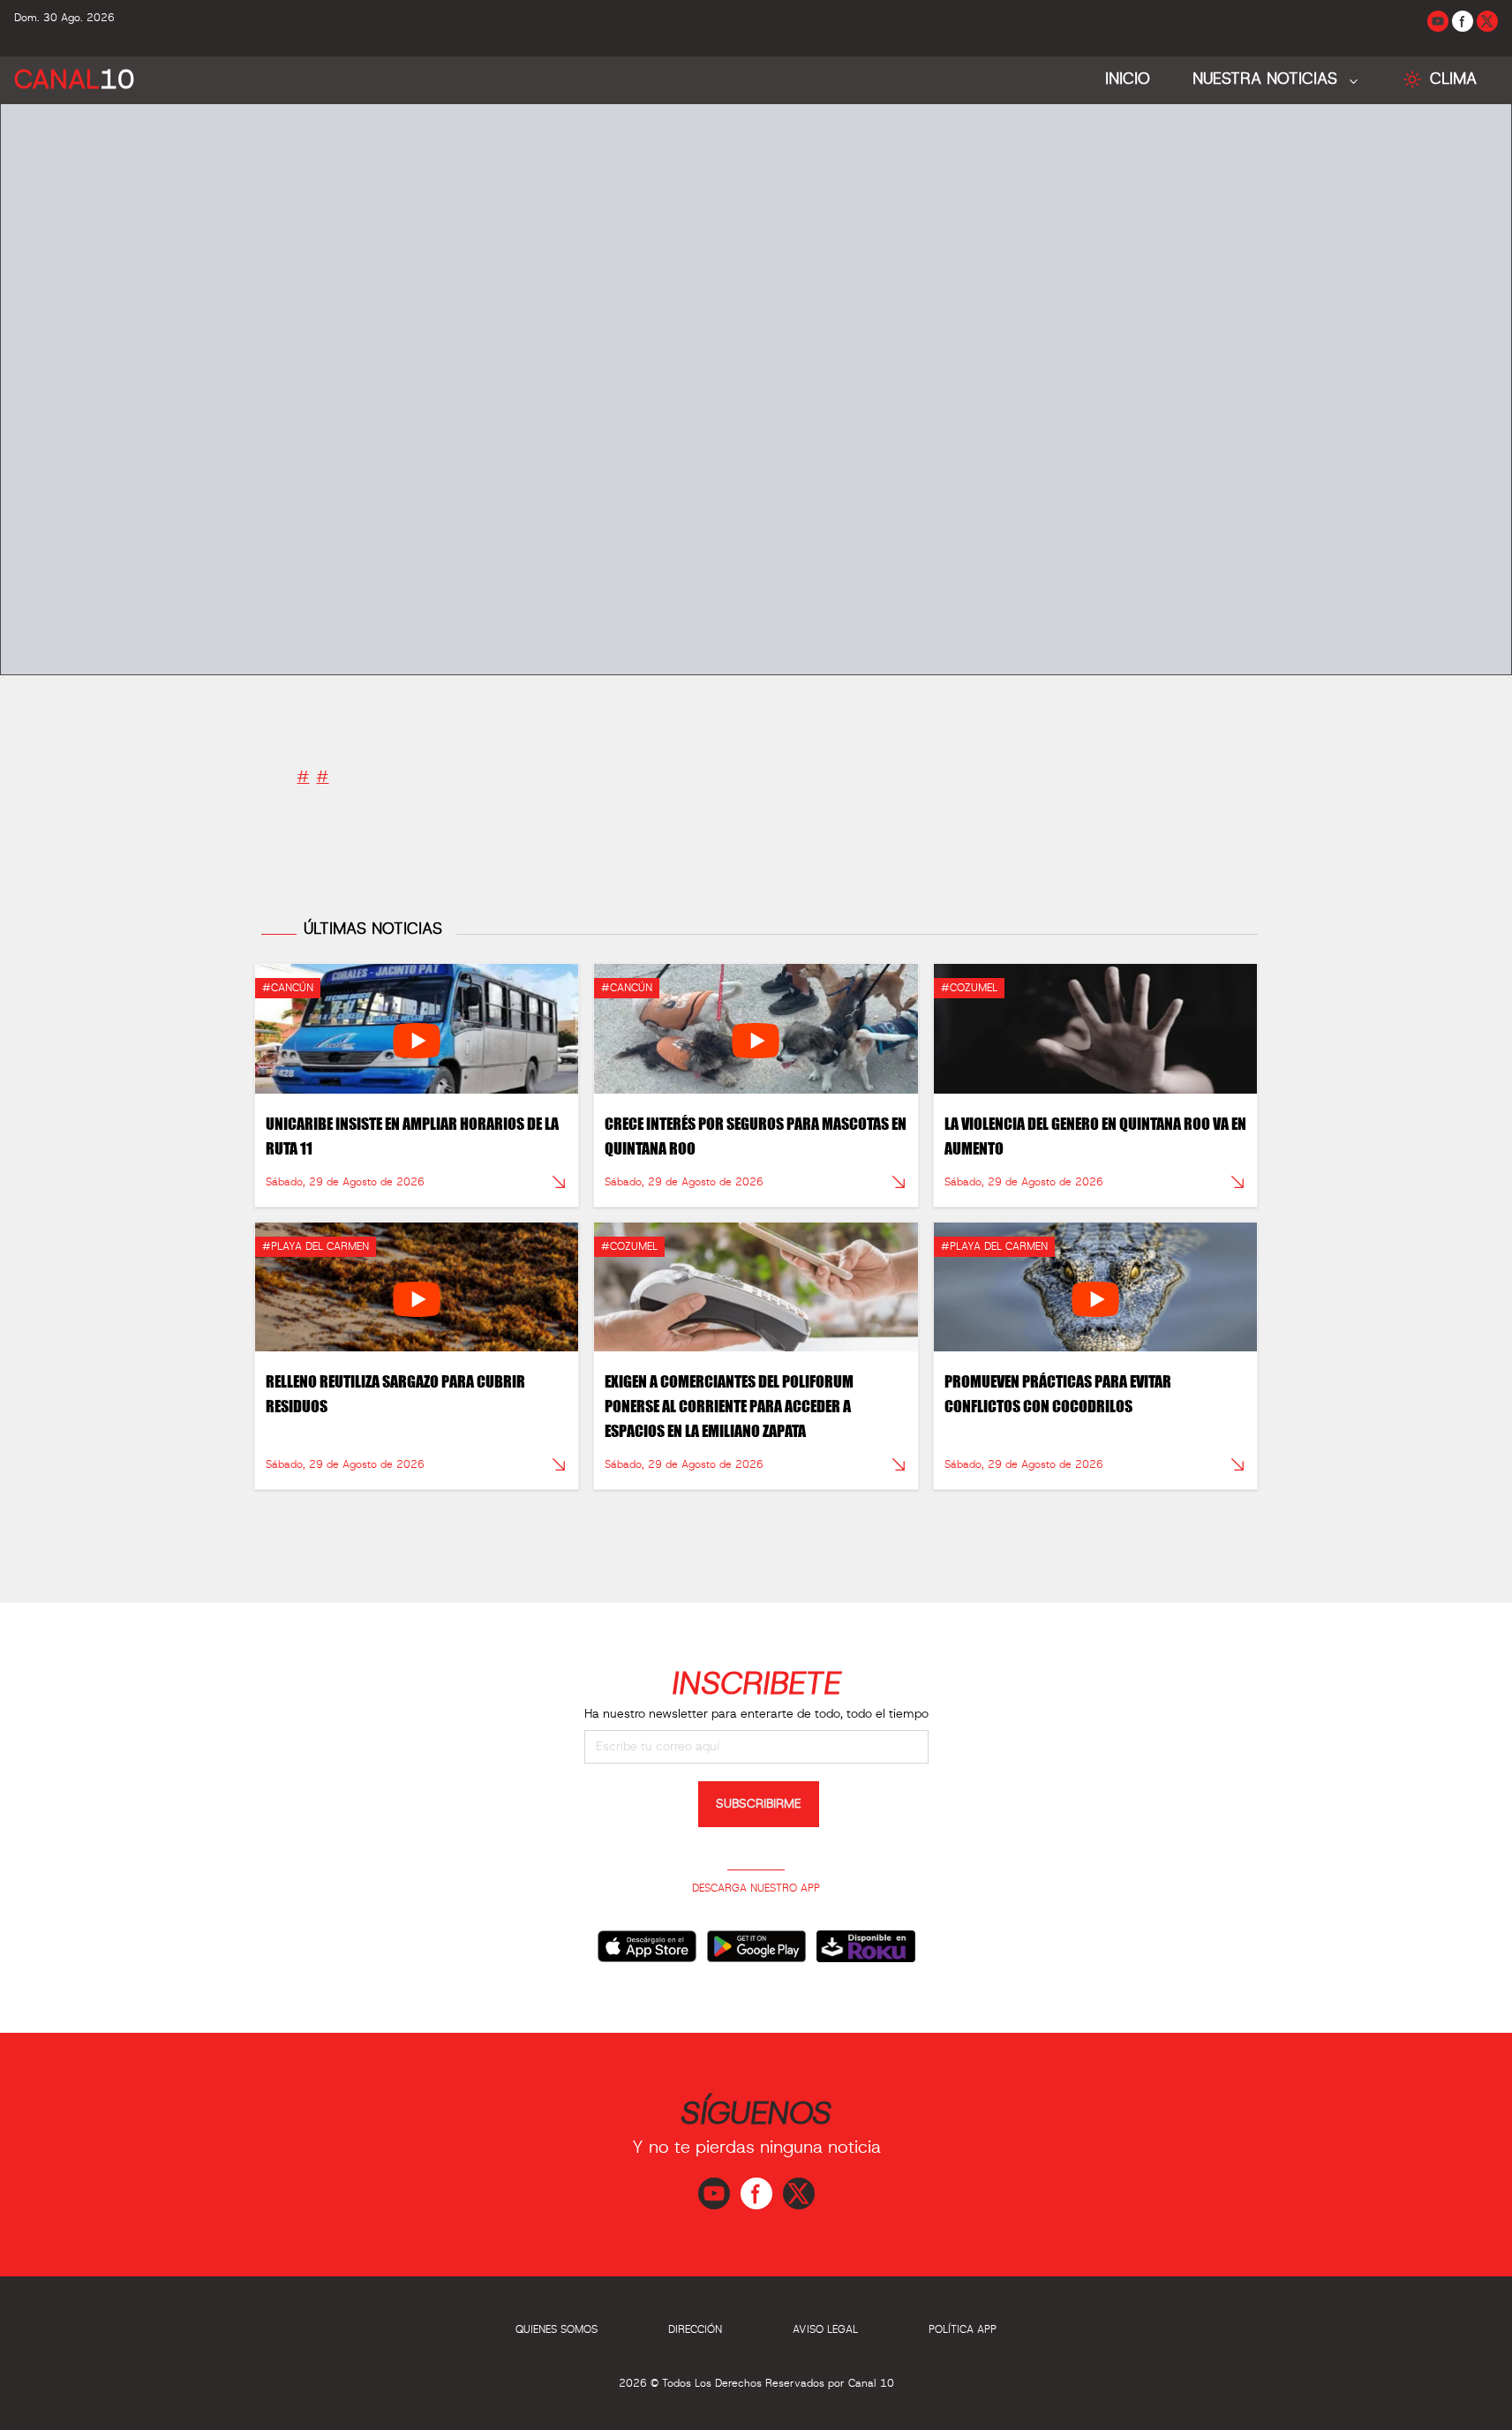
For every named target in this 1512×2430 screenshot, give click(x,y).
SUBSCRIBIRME (759, 1804)
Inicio (1128, 79)
